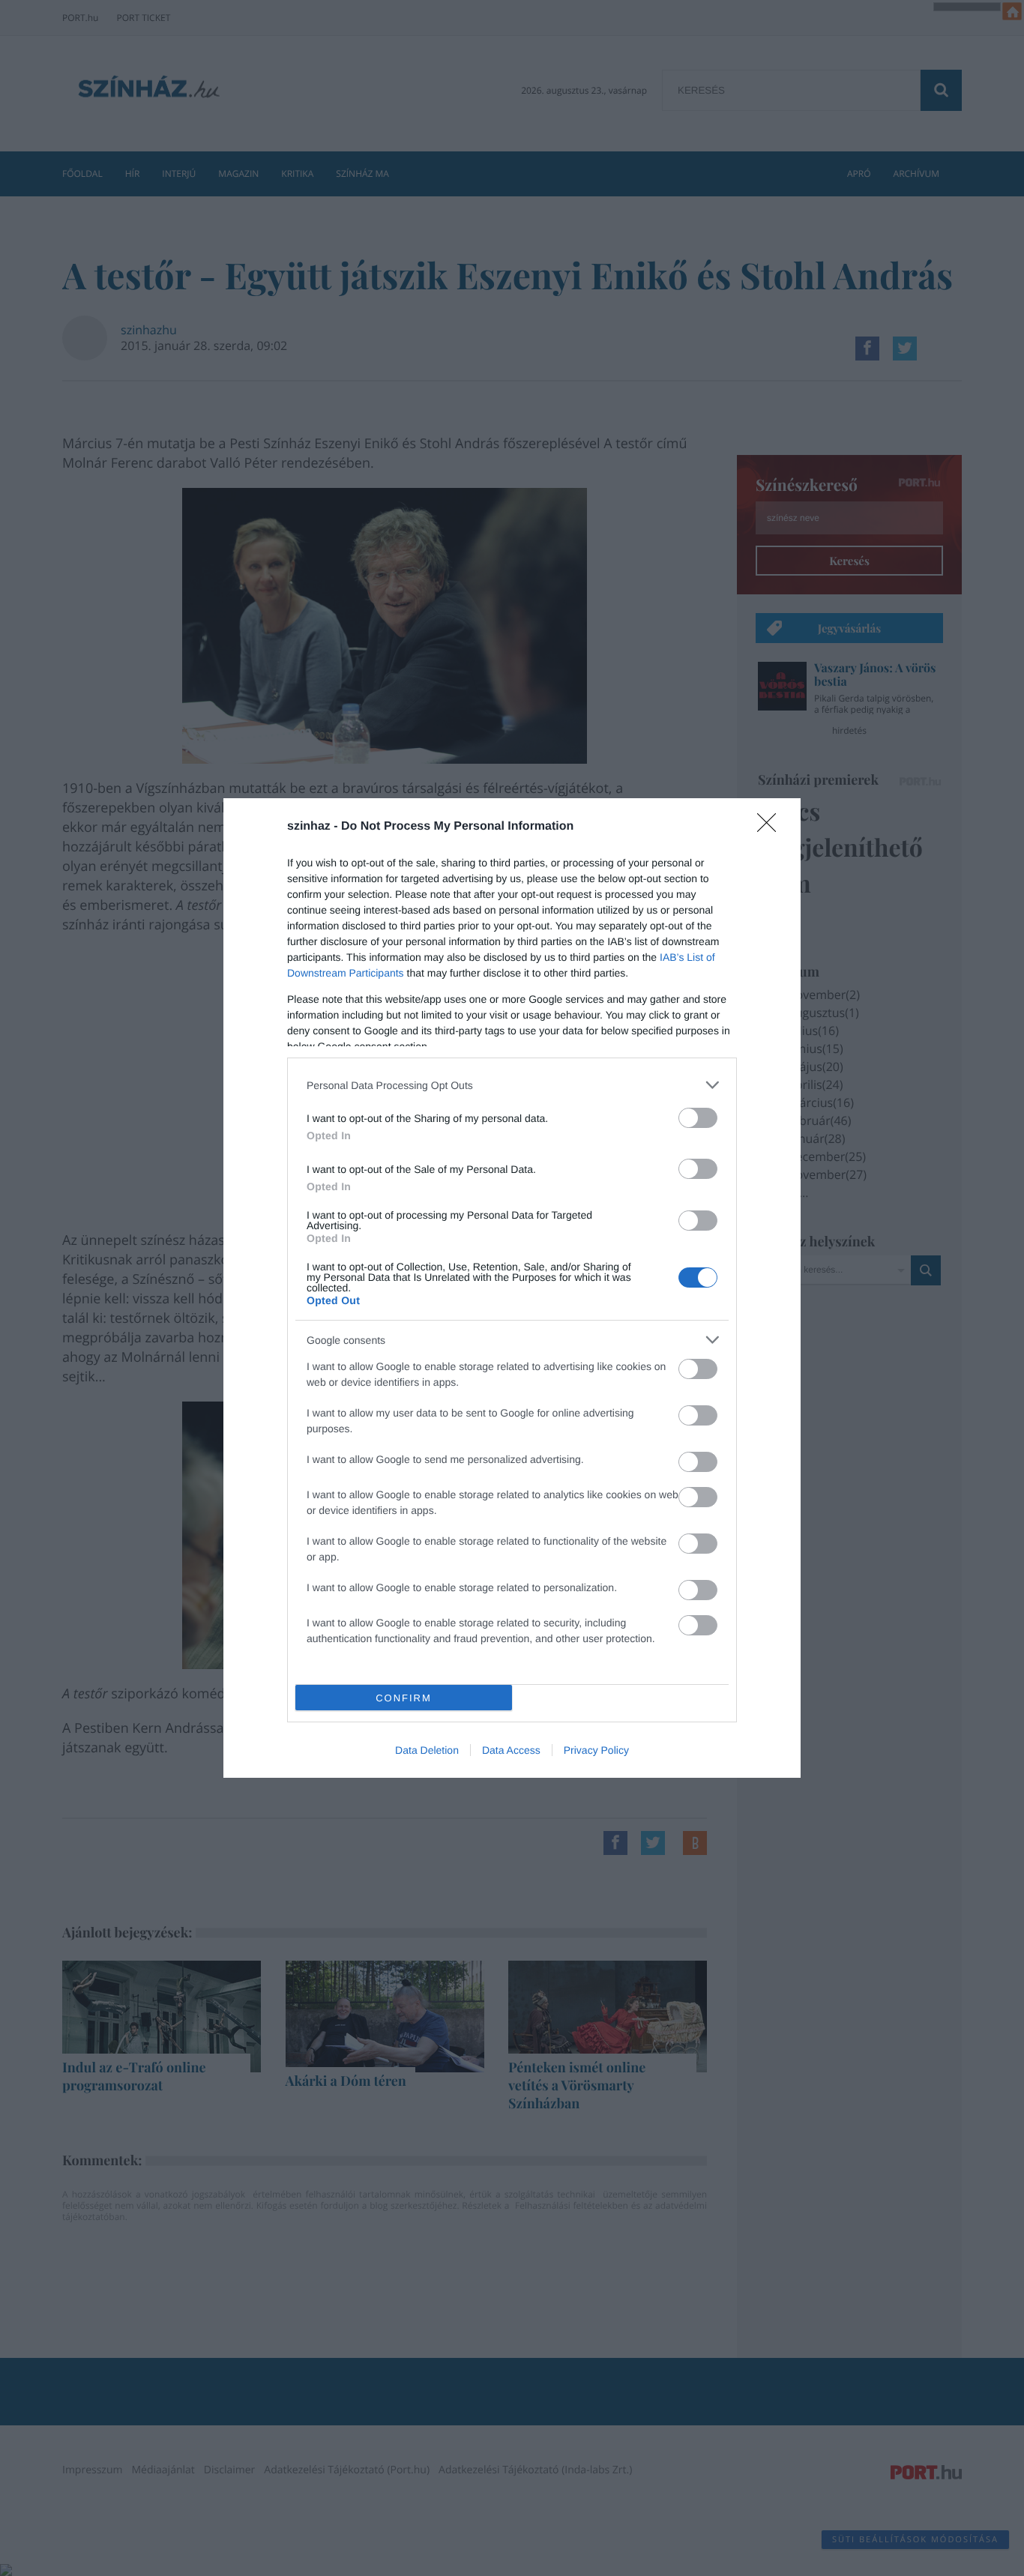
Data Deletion (427, 1750)
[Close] (771, 827)
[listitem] (512, 1085)
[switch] (698, 1118)
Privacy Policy (596, 1750)
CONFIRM (404, 1698)
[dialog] (512, 1288)
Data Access (511, 1750)
